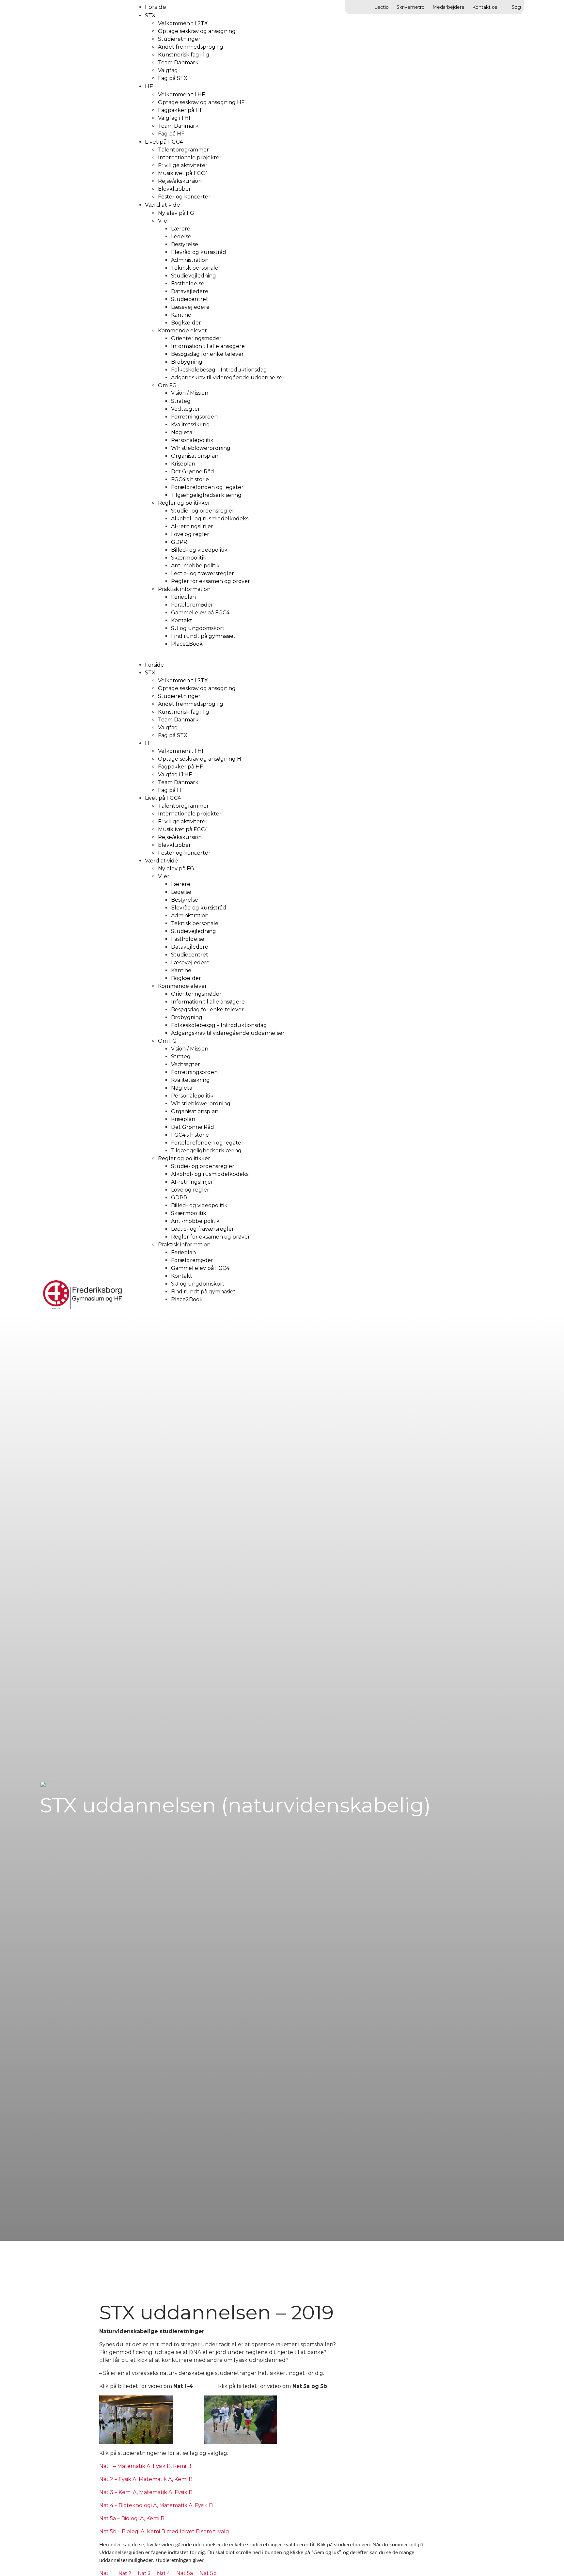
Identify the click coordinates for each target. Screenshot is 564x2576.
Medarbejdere (448, 7)
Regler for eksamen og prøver (211, 581)
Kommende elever (182, 331)
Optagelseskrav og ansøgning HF (201, 102)
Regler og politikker (184, 503)
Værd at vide (163, 205)
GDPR (179, 542)
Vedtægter (186, 409)
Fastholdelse (188, 284)
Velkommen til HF (181, 95)
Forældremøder (192, 605)
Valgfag (168, 70)
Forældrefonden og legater (207, 487)
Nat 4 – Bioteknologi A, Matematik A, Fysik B (156, 2505)
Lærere (181, 229)
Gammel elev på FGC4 (200, 613)
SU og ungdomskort (198, 628)
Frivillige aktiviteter (183, 165)
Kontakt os (485, 7)
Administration (190, 260)
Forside (154, 665)
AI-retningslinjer (192, 526)
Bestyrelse (185, 244)
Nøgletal (182, 432)
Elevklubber (174, 189)
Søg (516, 7)
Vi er (164, 221)
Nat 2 (125, 2573)
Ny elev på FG (176, 213)
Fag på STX (173, 78)
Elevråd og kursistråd (199, 252)
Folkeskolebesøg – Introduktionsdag (219, 370)
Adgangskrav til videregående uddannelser (228, 378)
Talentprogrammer (183, 150)
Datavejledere (190, 291)
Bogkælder (186, 323)
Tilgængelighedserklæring (206, 495)
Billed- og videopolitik (199, 550)
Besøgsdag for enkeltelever (207, 354)
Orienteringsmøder (196, 338)
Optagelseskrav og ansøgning (197, 31)
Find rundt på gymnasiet (203, 636)
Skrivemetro (411, 7)
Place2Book (187, 644)
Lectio (382, 7)
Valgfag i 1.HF (175, 118)
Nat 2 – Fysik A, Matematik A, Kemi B (146, 2479)
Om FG (167, 385)
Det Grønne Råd (193, 472)
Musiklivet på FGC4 (183, 173)
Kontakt (182, 620)
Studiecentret (190, 299)
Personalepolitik (192, 440)
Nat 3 (144, 2573)
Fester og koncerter (184, 197)
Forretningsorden (194, 417)
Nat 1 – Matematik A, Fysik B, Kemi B (146, 2466)
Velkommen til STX (183, 23)
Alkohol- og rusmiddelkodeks (210, 519)
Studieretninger (179, 39)
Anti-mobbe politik (195, 566)
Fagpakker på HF (180, 110)
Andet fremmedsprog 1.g (191, 47)
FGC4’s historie (190, 479)
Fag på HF (171, 134)
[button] (325, 657)
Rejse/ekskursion (180, 181)
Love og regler (190, 534)
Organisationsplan (195, 456)
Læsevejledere (190, 307)
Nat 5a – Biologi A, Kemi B (132, 2518)
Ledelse (181, 237)
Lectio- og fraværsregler (203, 573)
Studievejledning (194, 276)
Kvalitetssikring (190, 425)
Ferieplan (183, 597)
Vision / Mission (190, 393)
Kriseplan (183, 464)
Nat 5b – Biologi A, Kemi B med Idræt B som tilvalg (164, 2531)
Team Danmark (178, 63)
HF (149, 86)
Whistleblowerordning (201, 448)
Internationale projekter (190, 158)
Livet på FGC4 (164, 142)
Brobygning (187, 362)
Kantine (181, 315)
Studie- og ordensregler (203, 511)
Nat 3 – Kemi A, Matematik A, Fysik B (146, 2492)
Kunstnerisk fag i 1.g (184, 55)
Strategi (181, 401)
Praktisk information (184, 589)
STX (150, 15)
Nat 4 (163, 2573)
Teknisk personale (195, 268)
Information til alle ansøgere (208, 346)
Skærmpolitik (189, 558)
